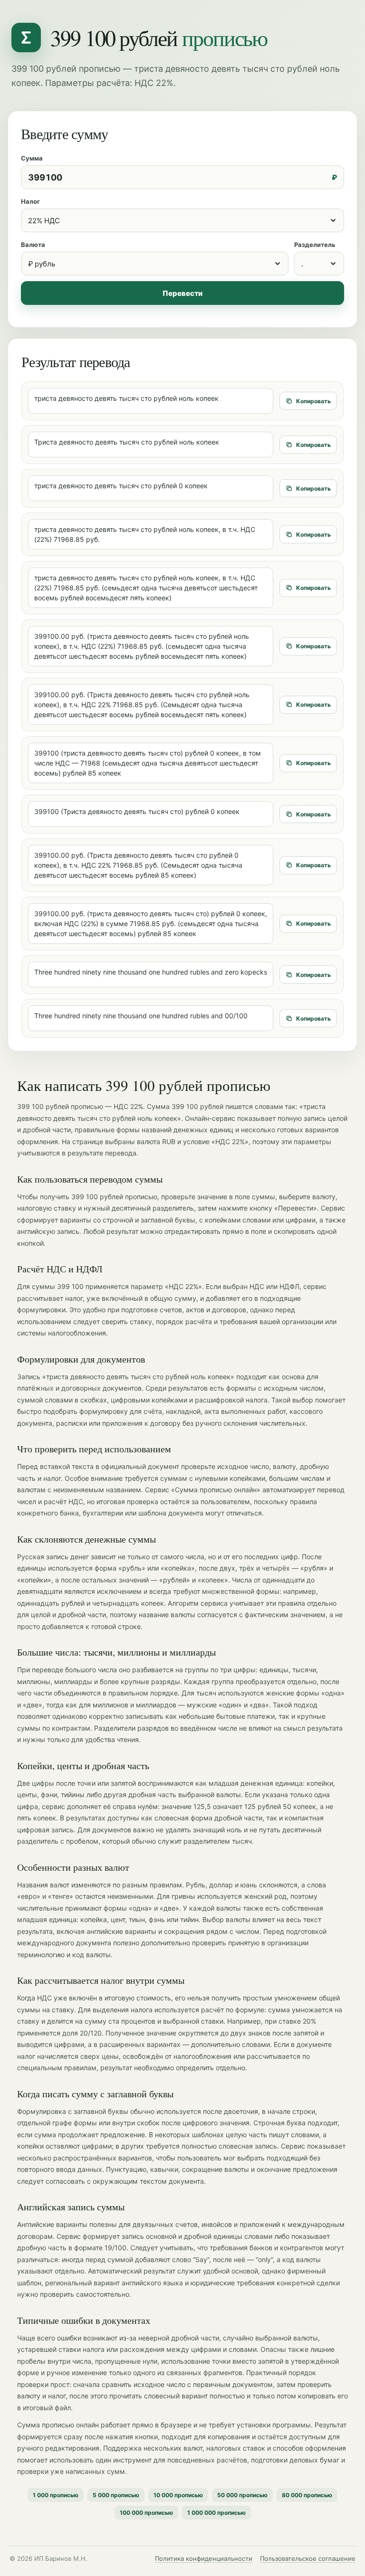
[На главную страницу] (26, 38)
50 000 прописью (242, 2495)
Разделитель (315, 245)
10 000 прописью (178, 2495)
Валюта (33, 245)
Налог (30, 201)
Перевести (182, 293)
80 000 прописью (307, 2495)
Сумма (32, 158)
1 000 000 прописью (216, 2513)
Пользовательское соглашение (308, 2558)
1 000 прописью (56, 2495)
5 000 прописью (116, 2495)
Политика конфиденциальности (204, 2558)
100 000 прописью (146, 2513)
